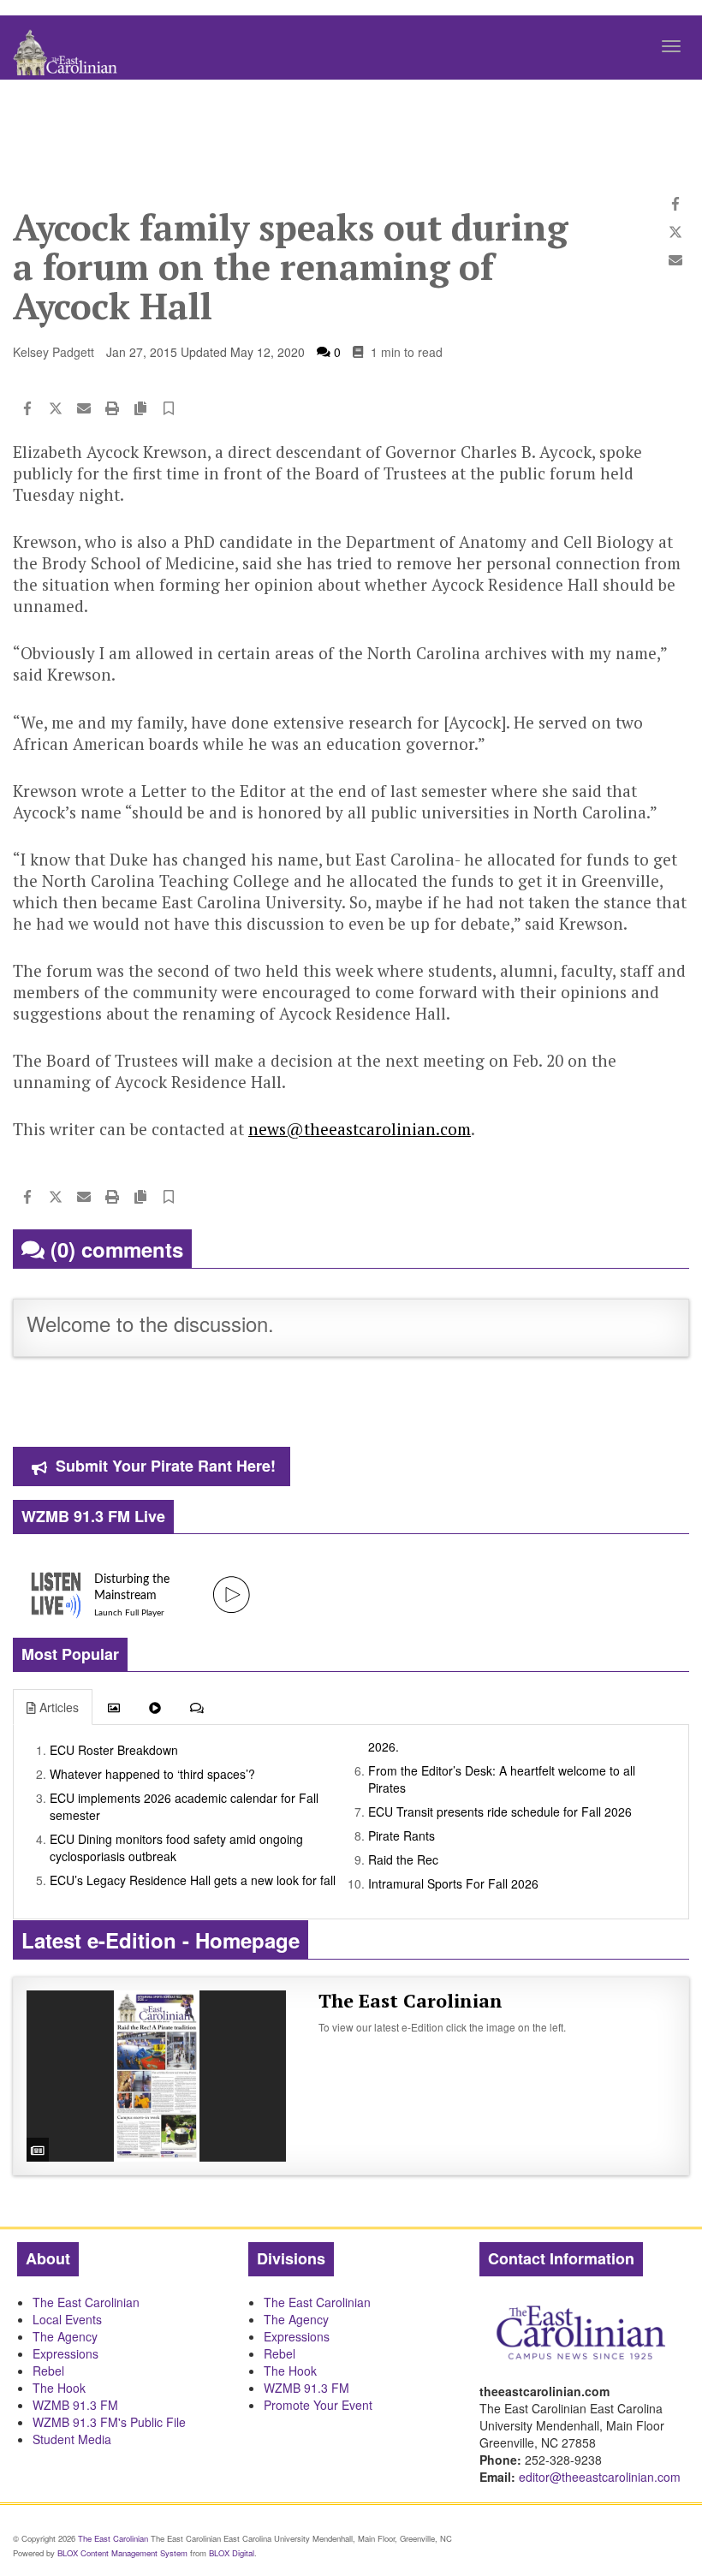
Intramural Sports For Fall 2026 (453, 1883)
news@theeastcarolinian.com (360, 1129)
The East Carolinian (410, 2000)
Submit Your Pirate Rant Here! (166, 1466)
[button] (169, 409)
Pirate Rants (402, 1835)
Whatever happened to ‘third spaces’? (152, 1774)
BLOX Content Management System (122, 2553)
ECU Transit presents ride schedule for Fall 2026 (500, 1812)
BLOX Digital (232, 2553)
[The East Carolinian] (156, 2076)
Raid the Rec (403, 1859)
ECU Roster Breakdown (114, 1750)
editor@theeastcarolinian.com (600, 2477)
